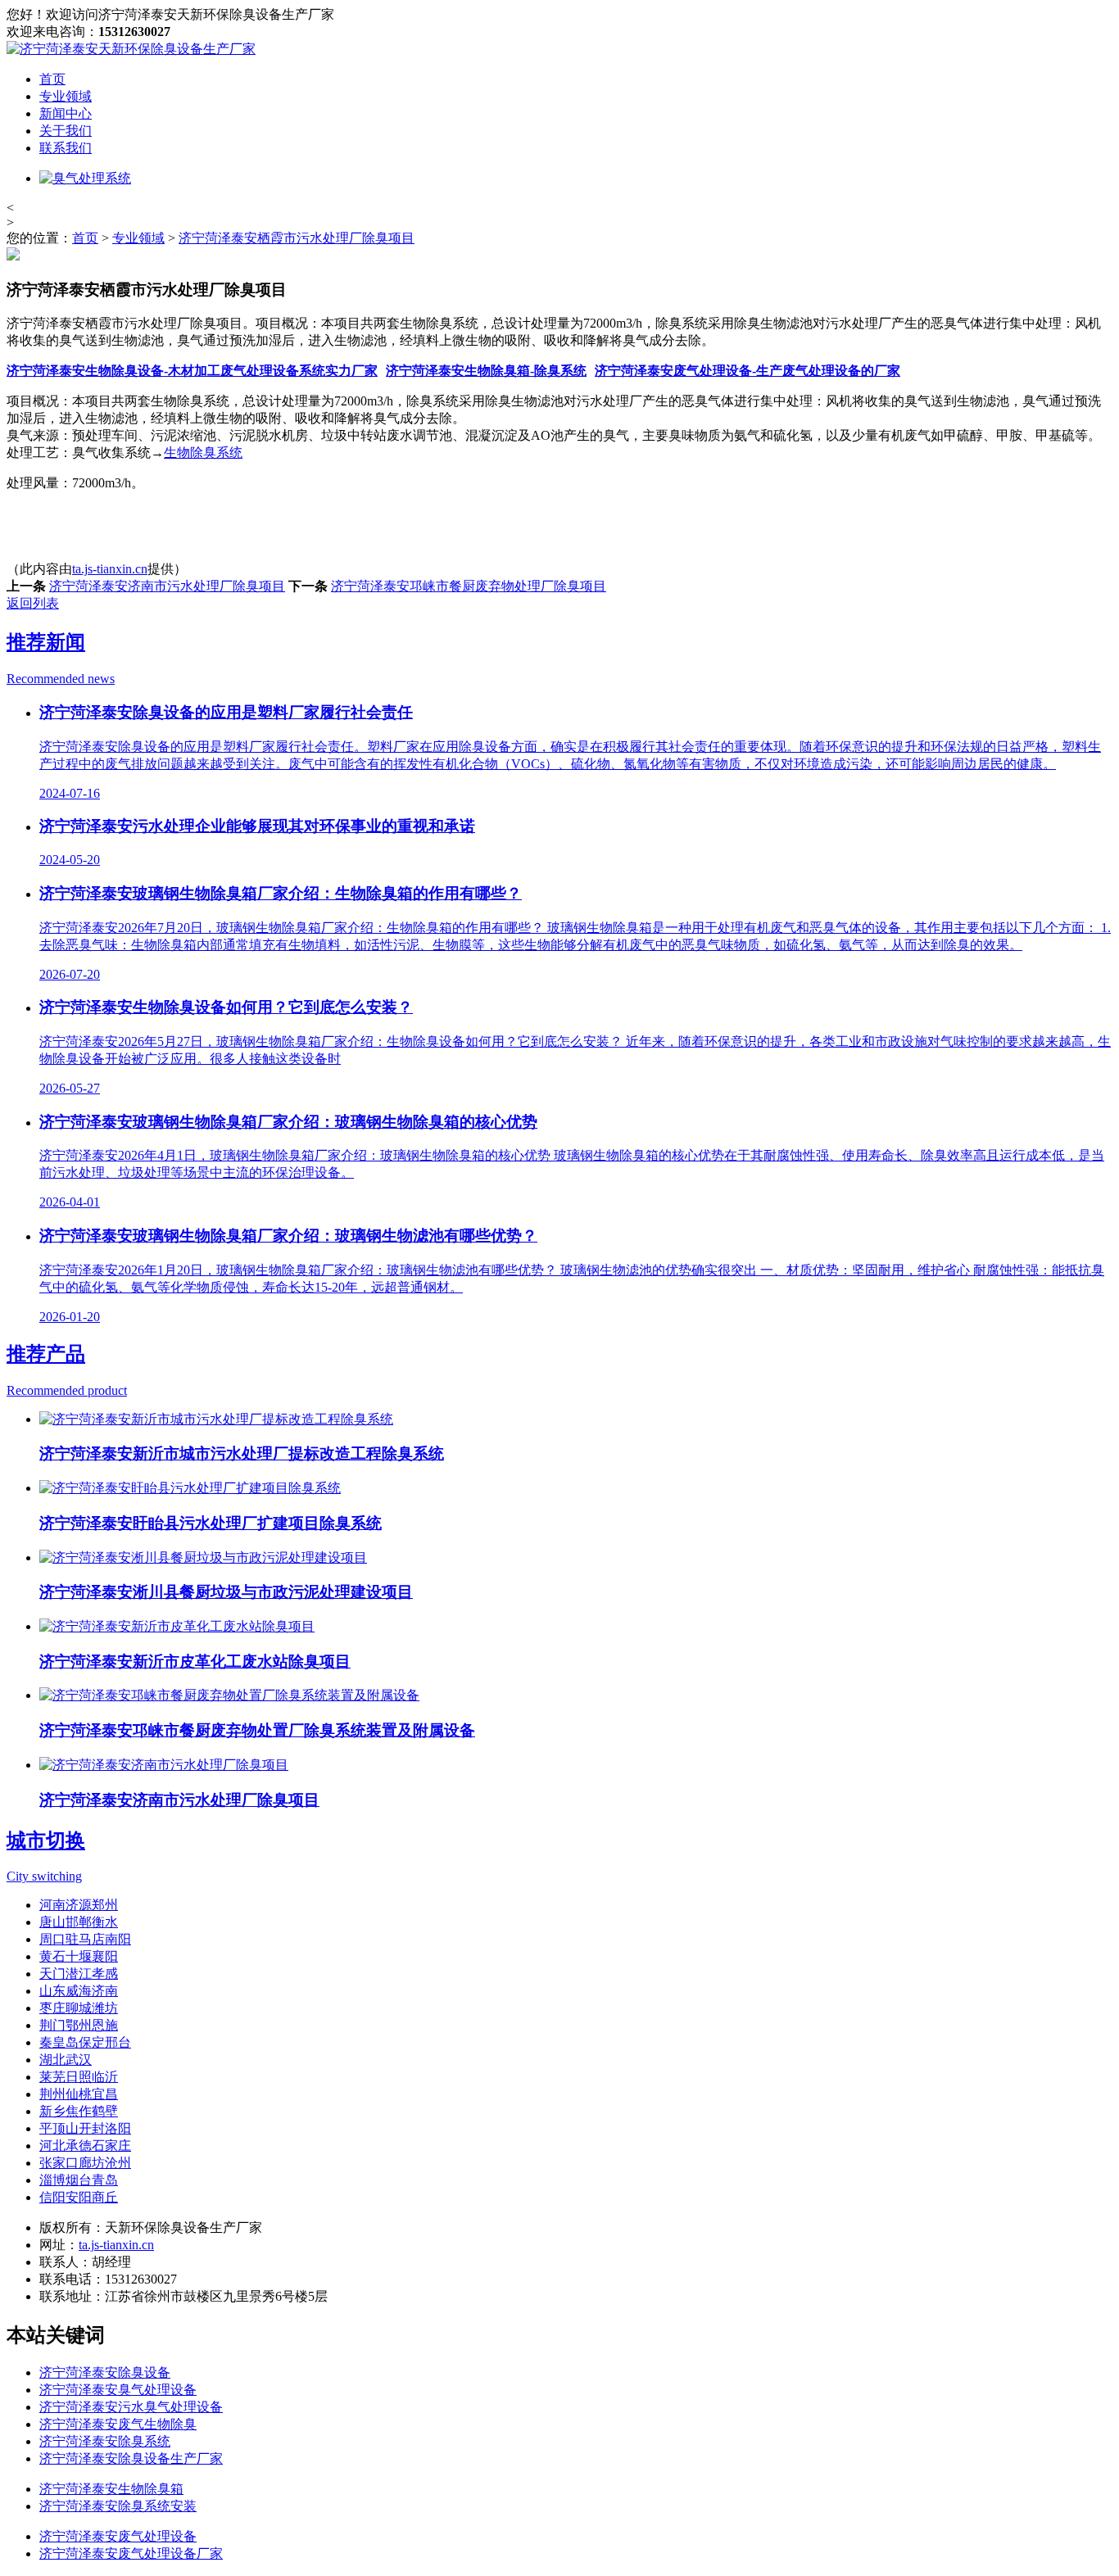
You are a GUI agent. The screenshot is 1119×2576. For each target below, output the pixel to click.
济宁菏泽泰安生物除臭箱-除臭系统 (486, 371)
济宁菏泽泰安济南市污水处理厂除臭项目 (167, 586)
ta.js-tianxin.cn (110, 569)
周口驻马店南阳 (85, 1939)
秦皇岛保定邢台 (85, 2042)
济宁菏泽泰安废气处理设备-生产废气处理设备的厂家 (748, 371)
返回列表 (33, 603)
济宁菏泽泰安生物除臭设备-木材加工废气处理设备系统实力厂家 (192, 371)
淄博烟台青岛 (79, 2180)
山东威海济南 (79, 1991)
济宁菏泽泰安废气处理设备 (118, 2536)
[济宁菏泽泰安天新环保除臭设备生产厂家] (131, 49)
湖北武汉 (66, 2060)
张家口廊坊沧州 (85, 2163)
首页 (52, 79)
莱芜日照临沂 (79, 2077)
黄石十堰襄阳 (79, 1956)
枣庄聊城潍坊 (79, 2008)
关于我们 (66, 131)
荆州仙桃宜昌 (79, 2094)
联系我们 (66, 148)
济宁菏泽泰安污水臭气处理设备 (131, 2407)
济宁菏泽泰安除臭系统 (105, 2441)
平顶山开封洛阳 (85, 2128)
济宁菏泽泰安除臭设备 (105, 2372)
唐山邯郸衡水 (79, 1922)
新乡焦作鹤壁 (79, 2111)
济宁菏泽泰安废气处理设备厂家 (131, 2553)
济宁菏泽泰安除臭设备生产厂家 (131, 2458)
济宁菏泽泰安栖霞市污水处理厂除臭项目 (297, 238)
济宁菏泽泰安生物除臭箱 (111, 2489)
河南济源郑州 (79, 1905)
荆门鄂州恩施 (79, 2025)
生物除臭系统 (203, 453)
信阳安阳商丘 (79, 2197)
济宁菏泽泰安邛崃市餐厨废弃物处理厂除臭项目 (469, 586)
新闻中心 (66, 113)
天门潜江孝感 (79, 1974)
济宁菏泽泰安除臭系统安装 (118, 2506)
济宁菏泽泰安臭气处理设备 (118, 2390)
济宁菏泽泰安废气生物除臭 (118, 2424)
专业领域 (66, 96)
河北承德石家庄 (85, 2146)
